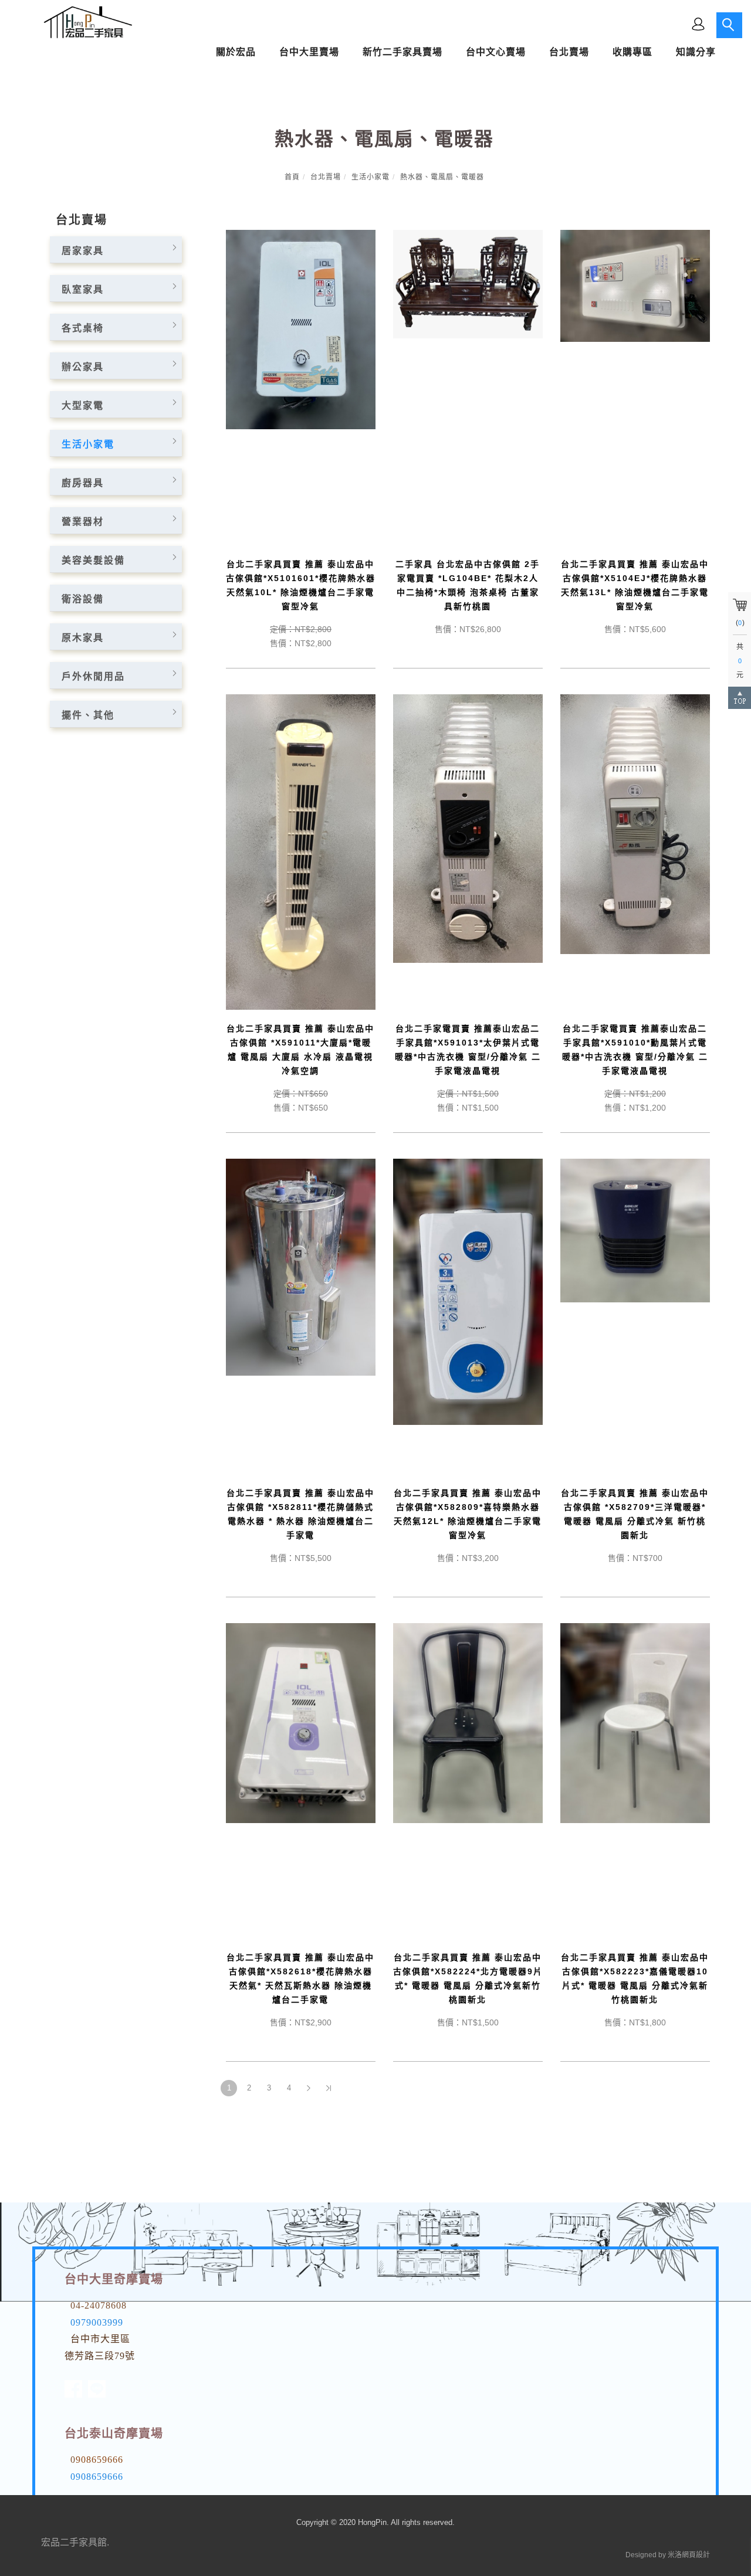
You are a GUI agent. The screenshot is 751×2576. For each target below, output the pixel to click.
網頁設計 (696, 2555)
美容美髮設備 (93, 560)
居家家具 (83, 251)
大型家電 (83, 405)
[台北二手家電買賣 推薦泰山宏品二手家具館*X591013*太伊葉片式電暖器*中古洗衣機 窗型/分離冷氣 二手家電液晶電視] (468, 828)
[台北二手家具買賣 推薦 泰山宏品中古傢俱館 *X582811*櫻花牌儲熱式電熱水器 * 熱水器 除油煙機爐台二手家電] (301, 1266)
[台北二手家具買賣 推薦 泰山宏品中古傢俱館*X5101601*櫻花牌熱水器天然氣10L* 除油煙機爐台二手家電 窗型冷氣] (301, 329)
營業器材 (83, 522)
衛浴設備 (83, 599)
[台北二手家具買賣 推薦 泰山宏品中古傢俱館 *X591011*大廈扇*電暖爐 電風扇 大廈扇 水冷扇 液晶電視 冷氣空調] (301, 851)
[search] (729, 25)
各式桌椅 (83, 328)
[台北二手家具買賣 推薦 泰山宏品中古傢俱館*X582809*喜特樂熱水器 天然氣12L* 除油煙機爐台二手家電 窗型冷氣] (468, 1291)
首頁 (292, 177)
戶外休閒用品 (93, 676)
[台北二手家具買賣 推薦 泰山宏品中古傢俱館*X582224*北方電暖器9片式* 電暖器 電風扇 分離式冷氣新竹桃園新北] (468, 1723)
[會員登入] (698, 23)
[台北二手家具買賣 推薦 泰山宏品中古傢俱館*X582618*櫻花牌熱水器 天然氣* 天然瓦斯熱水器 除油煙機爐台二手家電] (301, 1723)
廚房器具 (83, 483)
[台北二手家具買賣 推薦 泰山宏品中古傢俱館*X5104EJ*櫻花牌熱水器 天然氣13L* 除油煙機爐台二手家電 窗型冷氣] (635, 285)
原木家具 (83, 638)
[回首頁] (85, 22)
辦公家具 (83, 367)
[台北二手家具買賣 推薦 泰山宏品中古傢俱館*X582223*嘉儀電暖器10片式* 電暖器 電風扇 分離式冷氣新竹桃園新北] (635, 1723)
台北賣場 (326, 177)
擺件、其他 (88, 715)
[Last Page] (329, 2088)
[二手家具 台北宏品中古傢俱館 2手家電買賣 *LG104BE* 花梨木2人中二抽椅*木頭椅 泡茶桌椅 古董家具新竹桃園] (468, 284)
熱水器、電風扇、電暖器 (442, 177)
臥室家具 (83, 289)
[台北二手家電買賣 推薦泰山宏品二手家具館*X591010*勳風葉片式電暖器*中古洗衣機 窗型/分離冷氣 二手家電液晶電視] (635, 824)
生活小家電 (371, 177)
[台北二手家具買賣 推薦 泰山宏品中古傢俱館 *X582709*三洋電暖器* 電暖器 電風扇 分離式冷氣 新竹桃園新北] (635, 1230)
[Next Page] (309, 2088)
